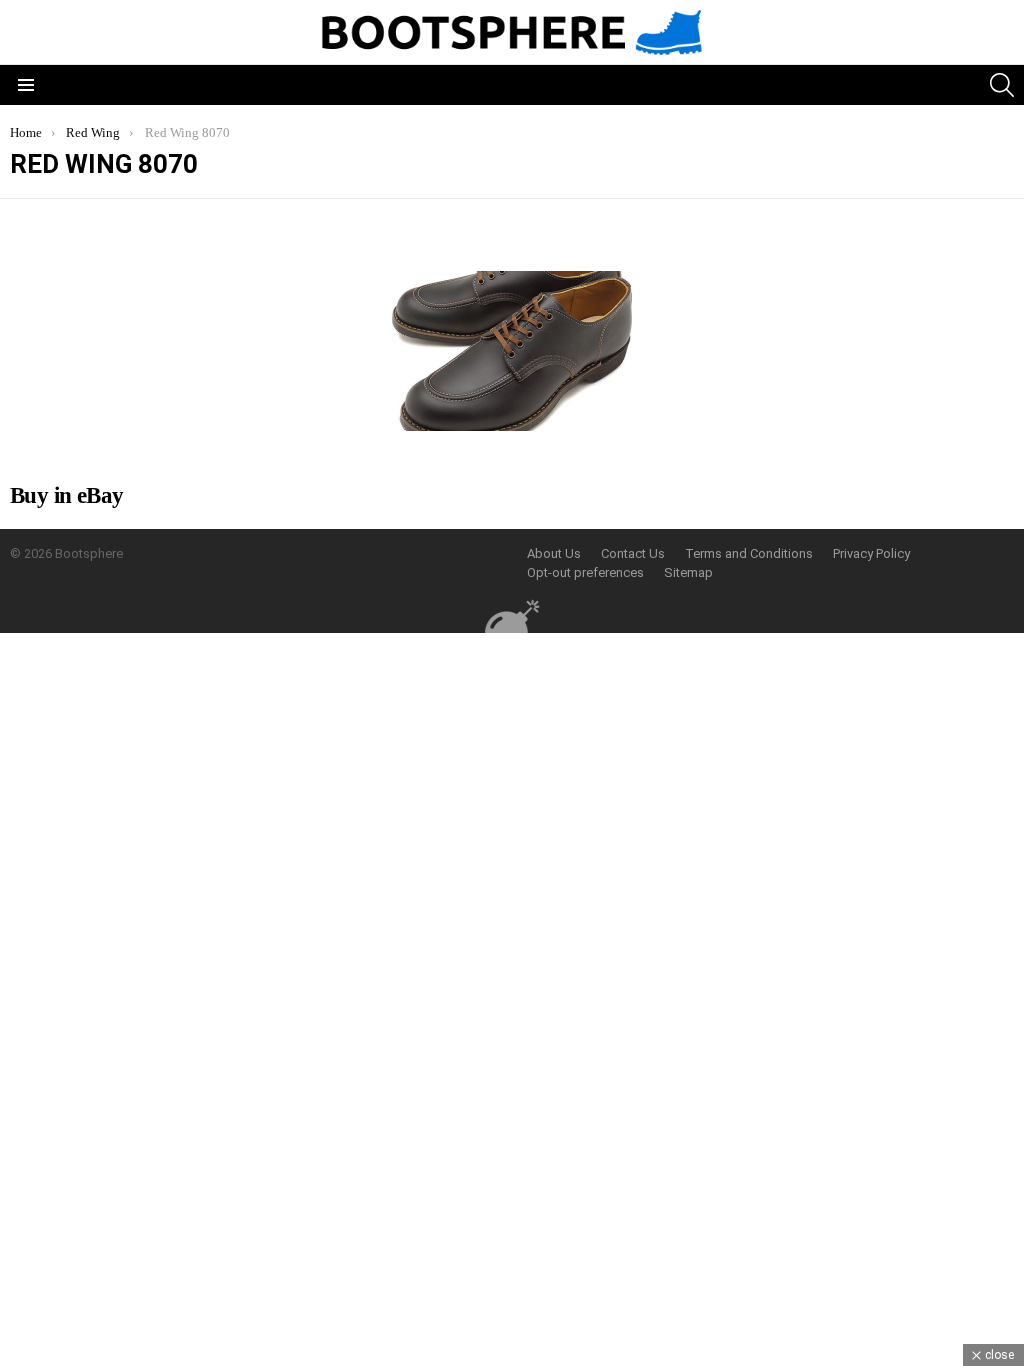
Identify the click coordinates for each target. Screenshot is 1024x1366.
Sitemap (688, 572)
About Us (554, 553)
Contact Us (633, 553)
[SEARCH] (1002, 85)
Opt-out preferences (585, 572)
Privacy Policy (871, 553)
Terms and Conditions (749, 553)
